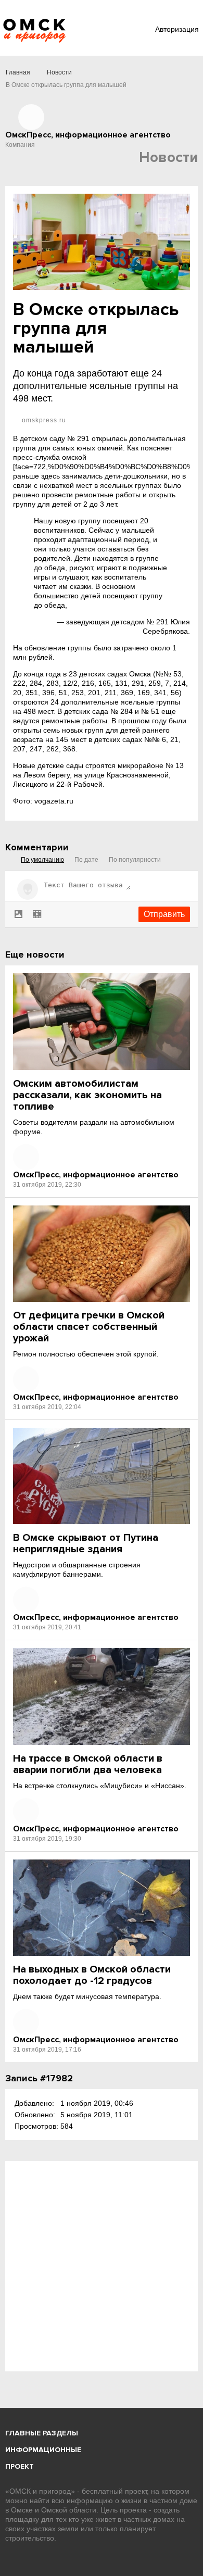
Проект (20, 2466)
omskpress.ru (43, 420)
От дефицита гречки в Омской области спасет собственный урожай (89, 1327)
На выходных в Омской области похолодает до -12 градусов (92, 1975)
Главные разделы (42, 2433)
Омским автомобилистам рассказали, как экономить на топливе (87, 1095)
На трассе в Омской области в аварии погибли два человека (88, 1764)
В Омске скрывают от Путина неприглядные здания (86, 1543)
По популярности (135, 860)
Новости (59, 72)
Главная (18, 72)
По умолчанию (42, 860)
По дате (86, 860)
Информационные (43, 2450)
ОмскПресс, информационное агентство (96, 1175)
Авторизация (177, 29)
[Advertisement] (102, 2266)
